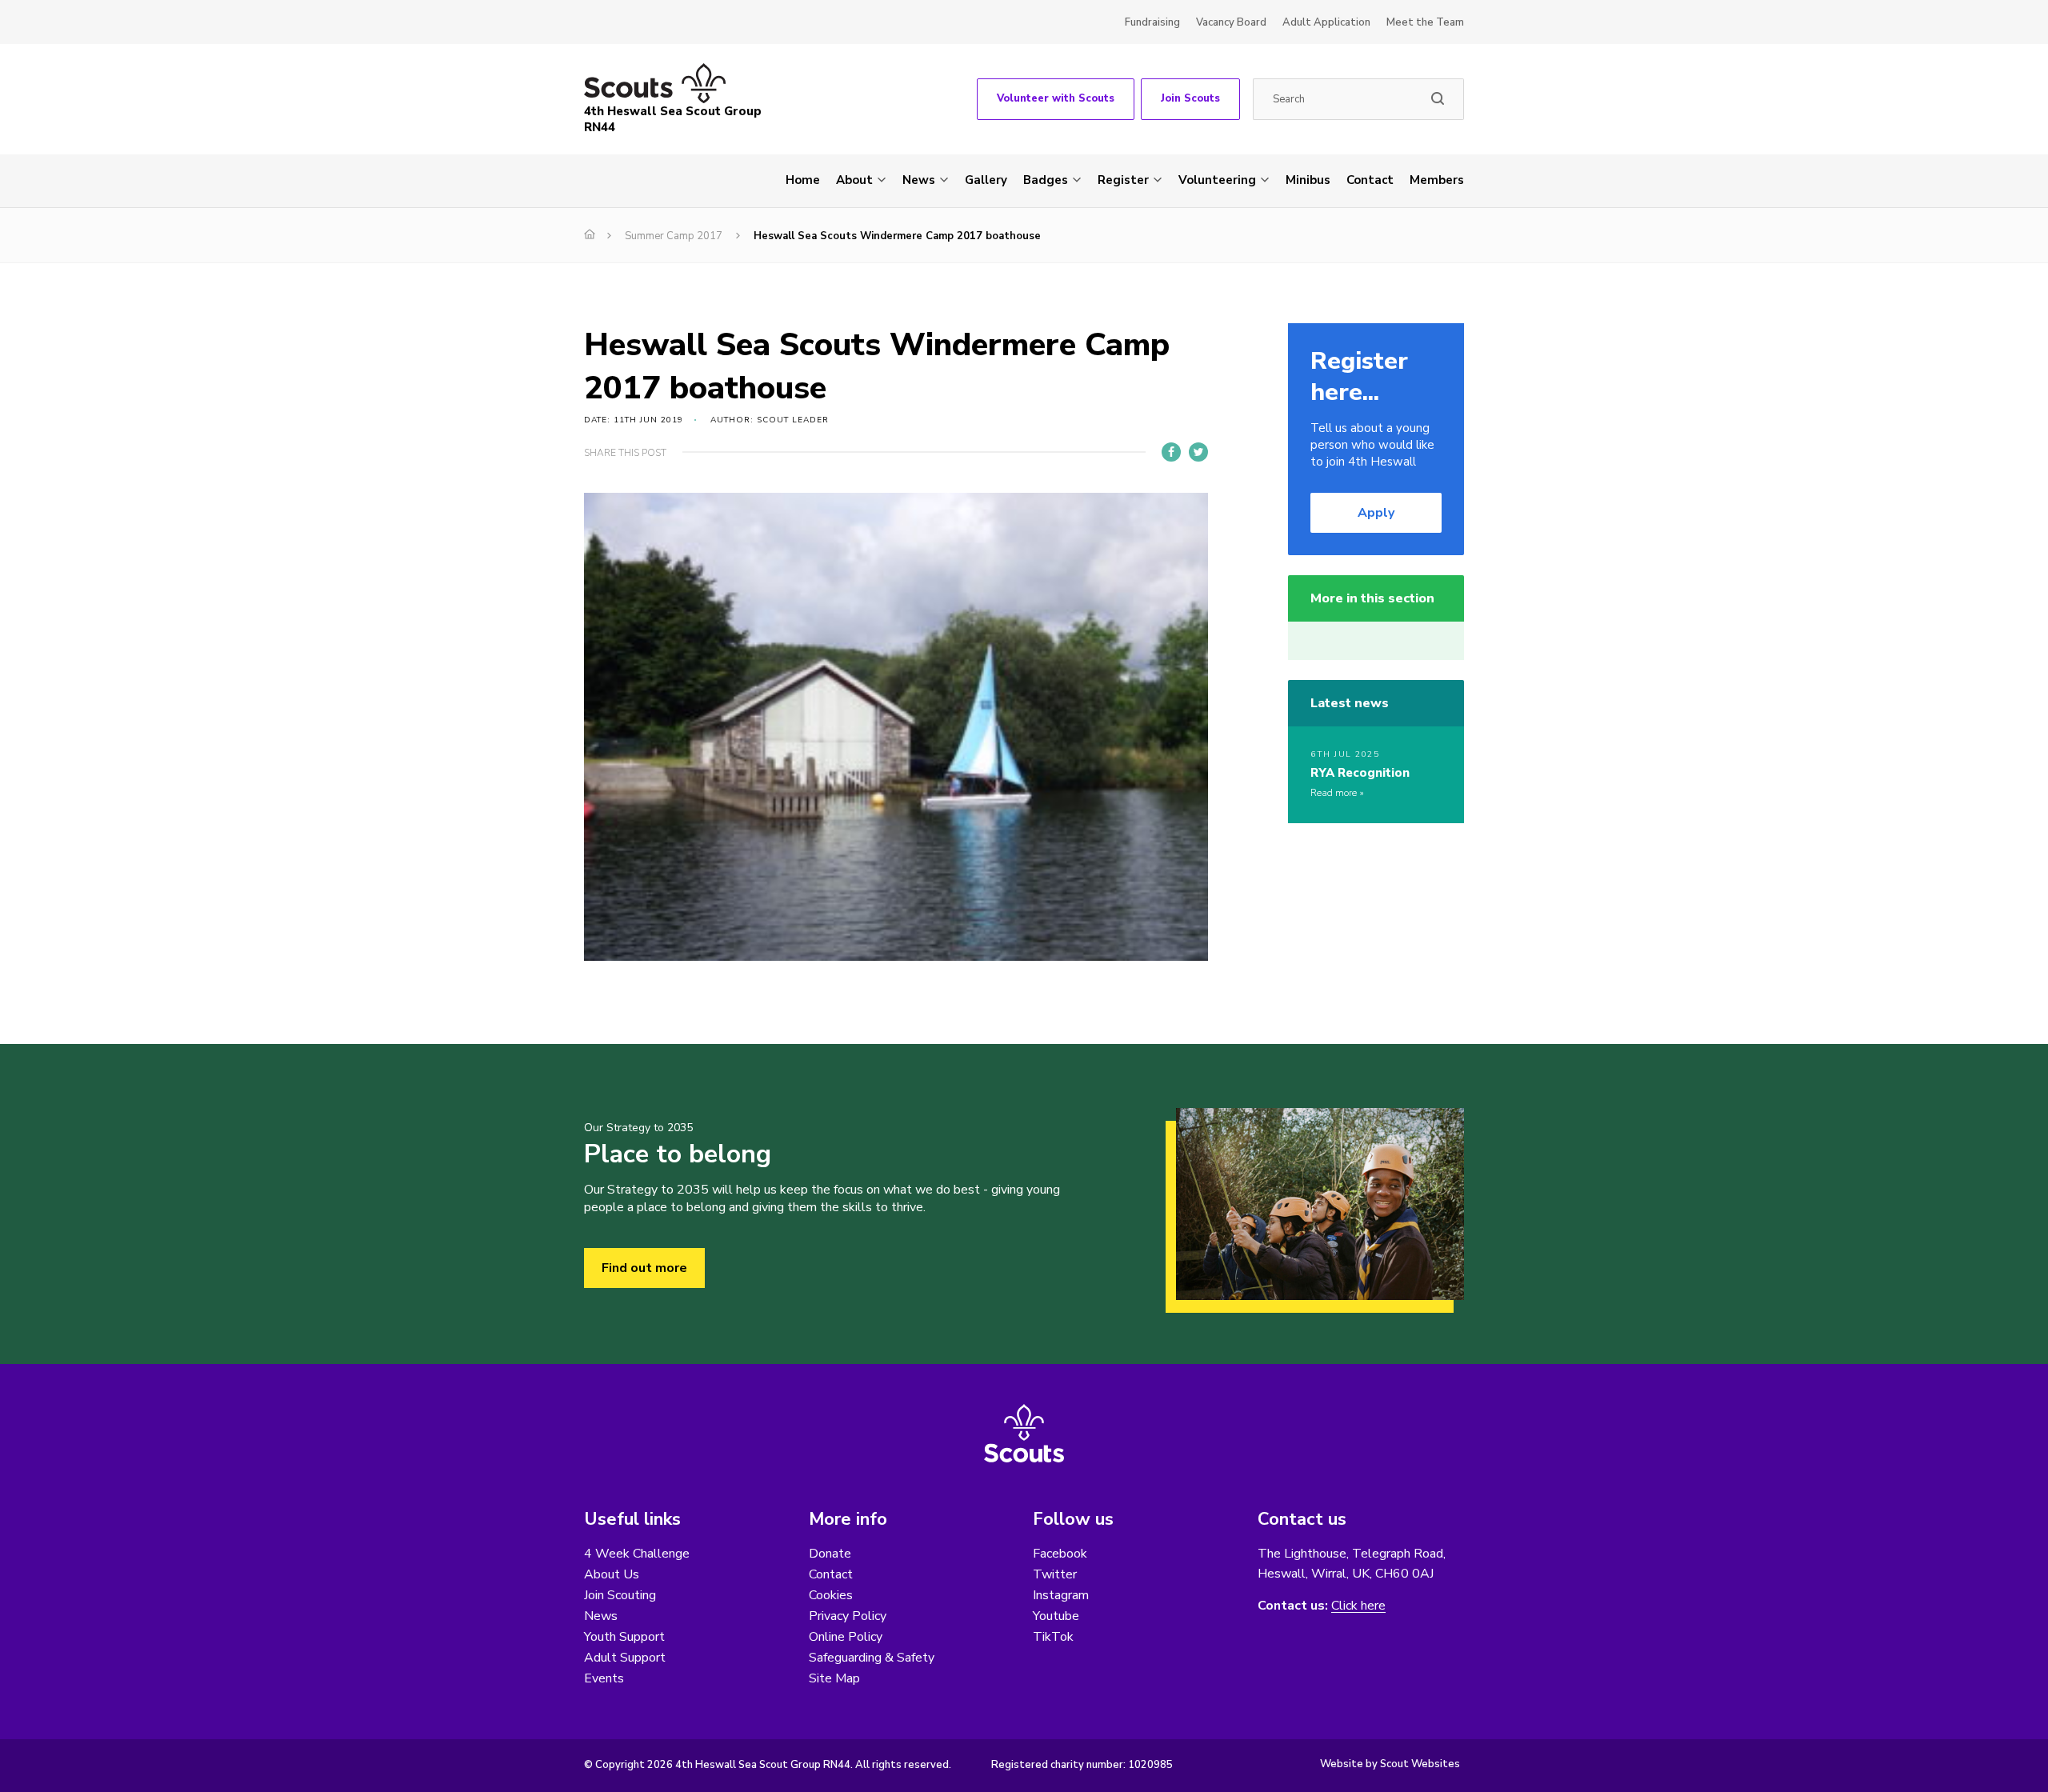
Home (803, 180)
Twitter (1055, 1574)
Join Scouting (620, 1595)
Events (604, 1678)
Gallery (986, 180)
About (854, 180)
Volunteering (1217, 180)
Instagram (1061, 1595)
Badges (1046, 180)
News (919, 180)
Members (1437, 180)
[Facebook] (1171, 452)
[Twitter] (1198, 452)
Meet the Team (1425, 22)
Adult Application (1326, 22)
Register (1123, 180)
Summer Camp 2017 (674, 236)
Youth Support (624, 1637)
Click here (1358, 1606)
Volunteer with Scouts (1056, 98)
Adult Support (625, 1658)
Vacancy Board (1231, 22)
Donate (830, 1554)
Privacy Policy (848, 1616)
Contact (1370, 180)
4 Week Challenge (637, 1554)
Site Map (834, 1678)
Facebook (1060, 1554)
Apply (1376, 513)
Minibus (1308, 180)
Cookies (831, 1595)
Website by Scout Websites (1390, 1764)
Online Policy (846, 1637)
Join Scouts (1190, 98)
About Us (612, 1574)
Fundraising (1152, 22)
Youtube (1056, 1616)
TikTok (1053, 1637)
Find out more (644, 1268)
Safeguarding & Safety (872, 1658)
